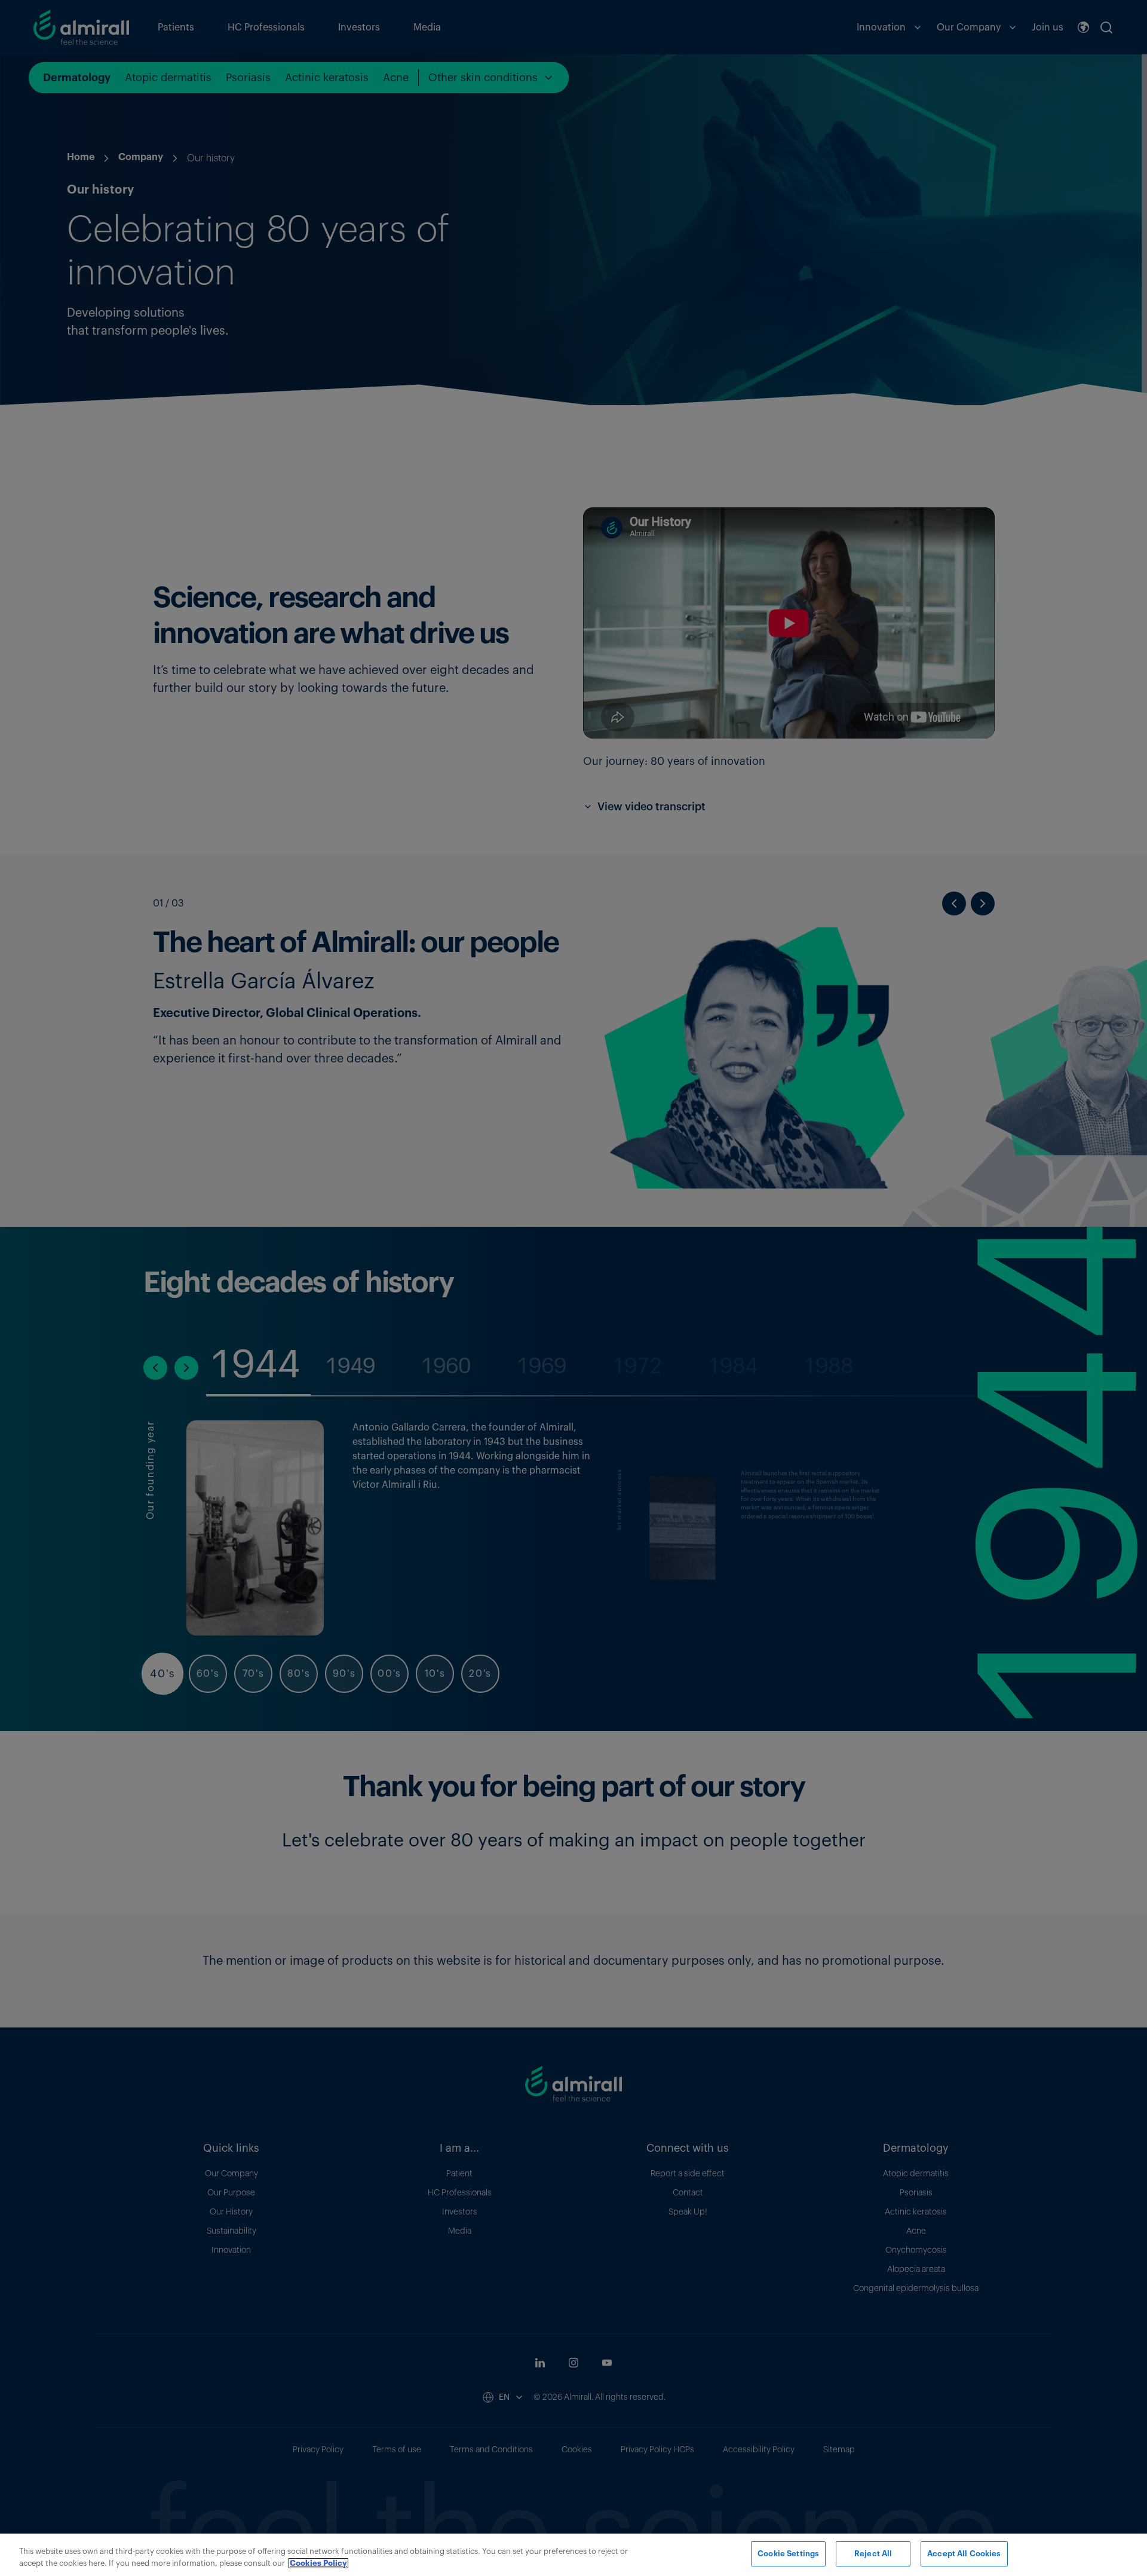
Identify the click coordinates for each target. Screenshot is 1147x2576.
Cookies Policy (318, 2563)
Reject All (873, 2554)
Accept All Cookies (964, 2554)
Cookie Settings (788, 2554)
